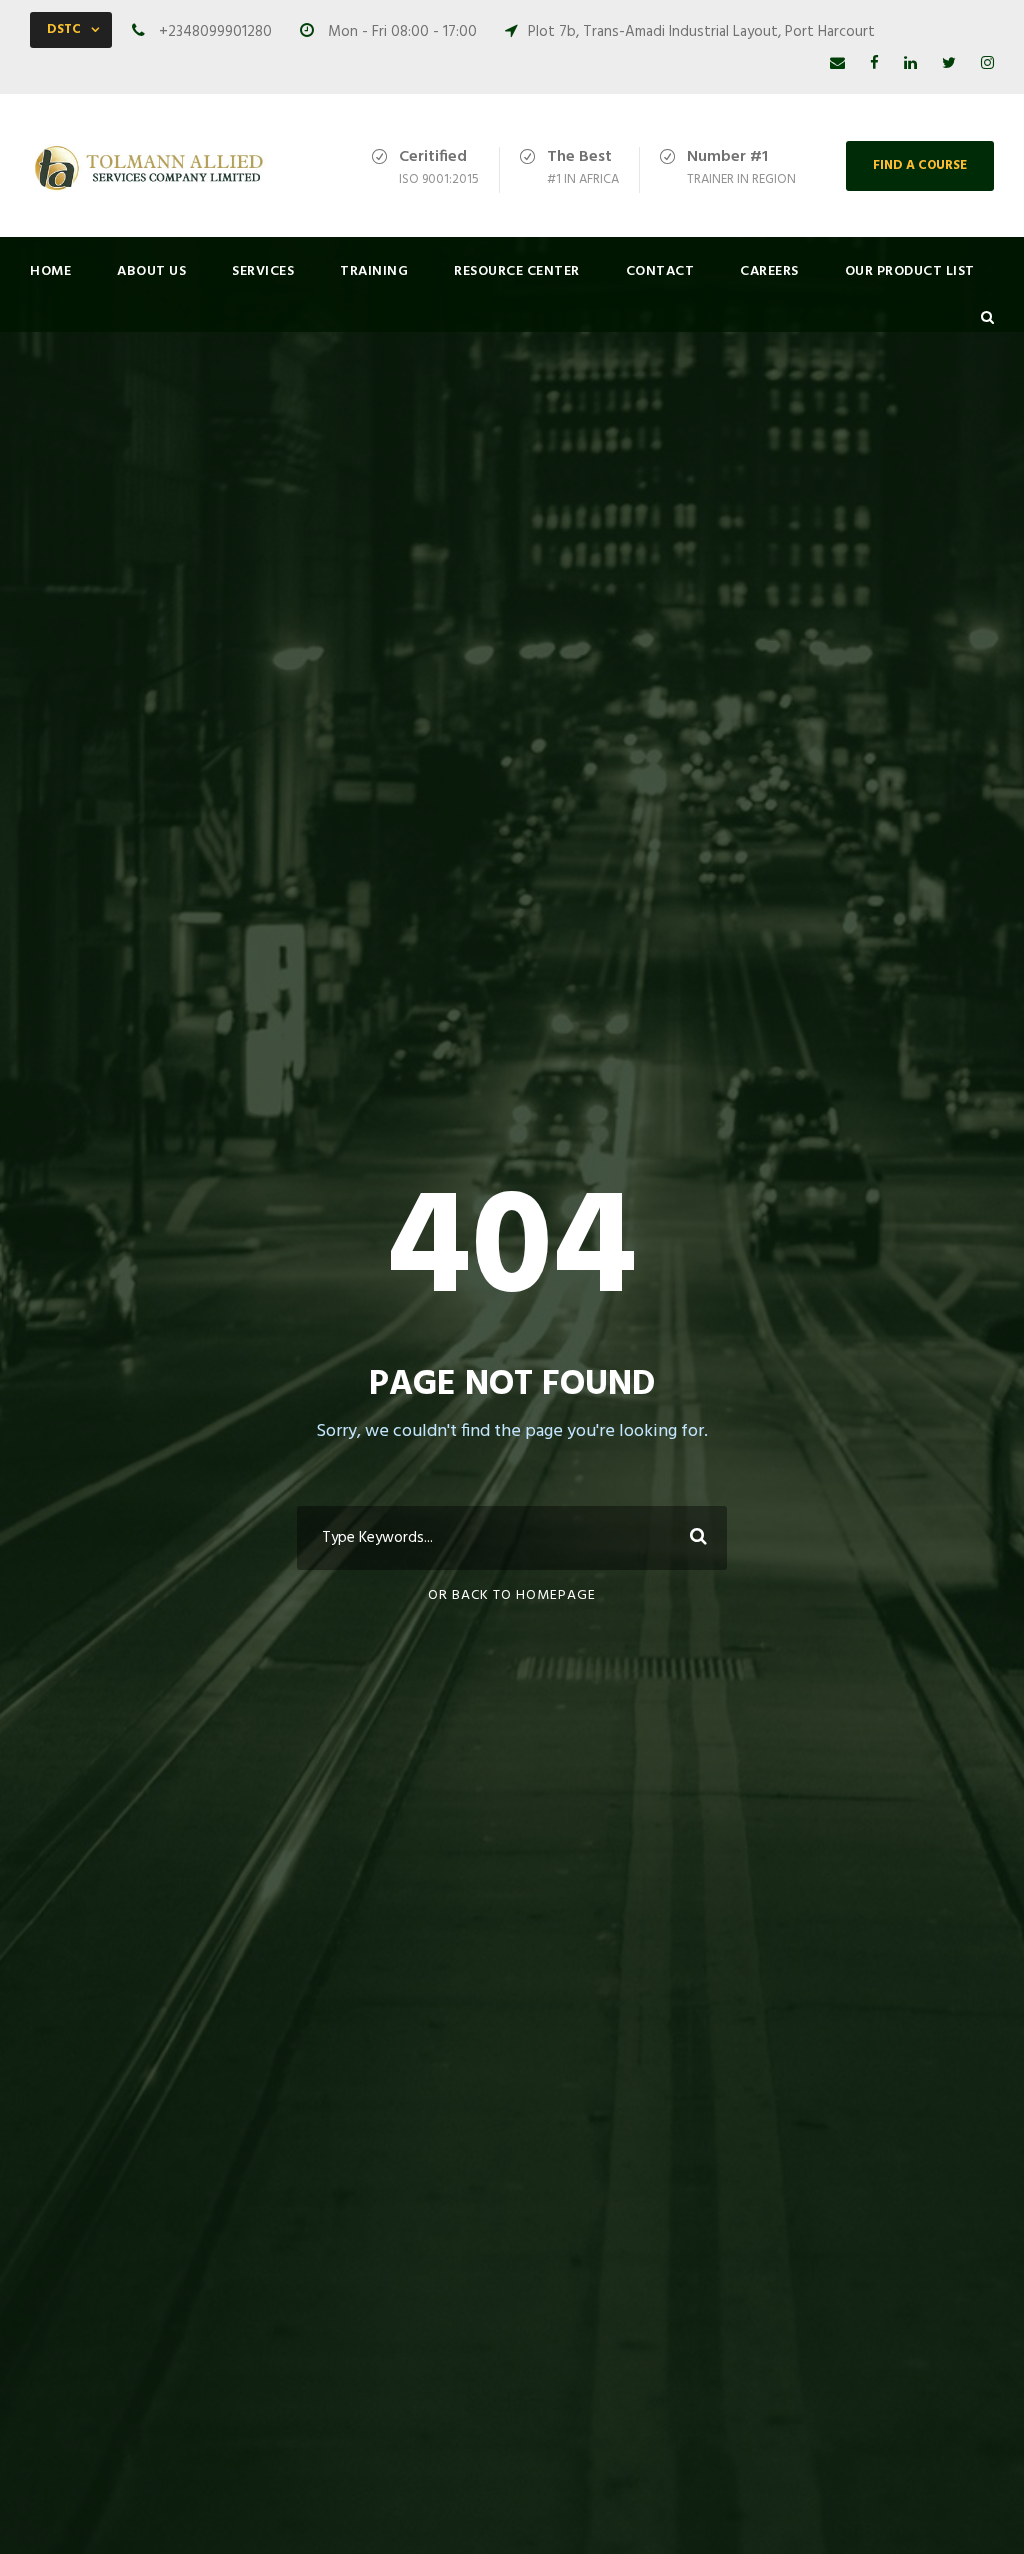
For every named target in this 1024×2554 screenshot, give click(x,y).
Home (50, 271)
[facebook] (874, 64)
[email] (837, 64)
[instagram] (987, 64)
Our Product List (910, 271)
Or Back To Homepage (512, 1595)
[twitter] (949, 64)
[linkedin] (910, 64)
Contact (660, 271)
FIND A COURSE (920, 165)
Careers (769, 271)
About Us (151, 271)
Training (374, 271)
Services (263, 271)
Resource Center (517, 271)
